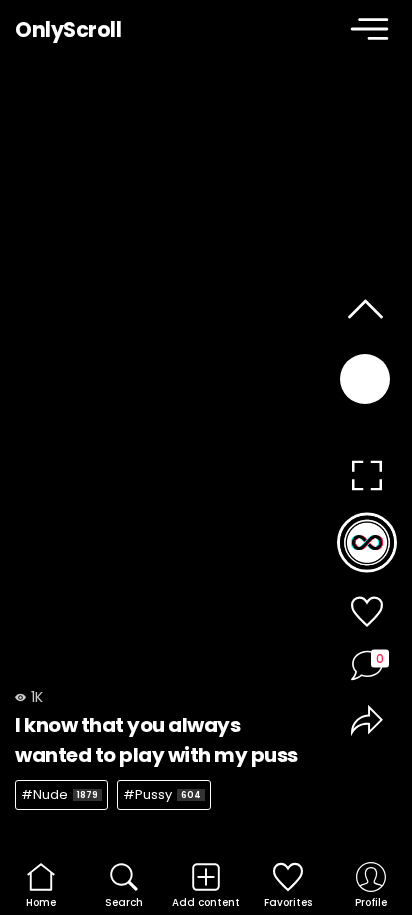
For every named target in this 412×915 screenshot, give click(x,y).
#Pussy (162, 794)
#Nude (59, 794)
